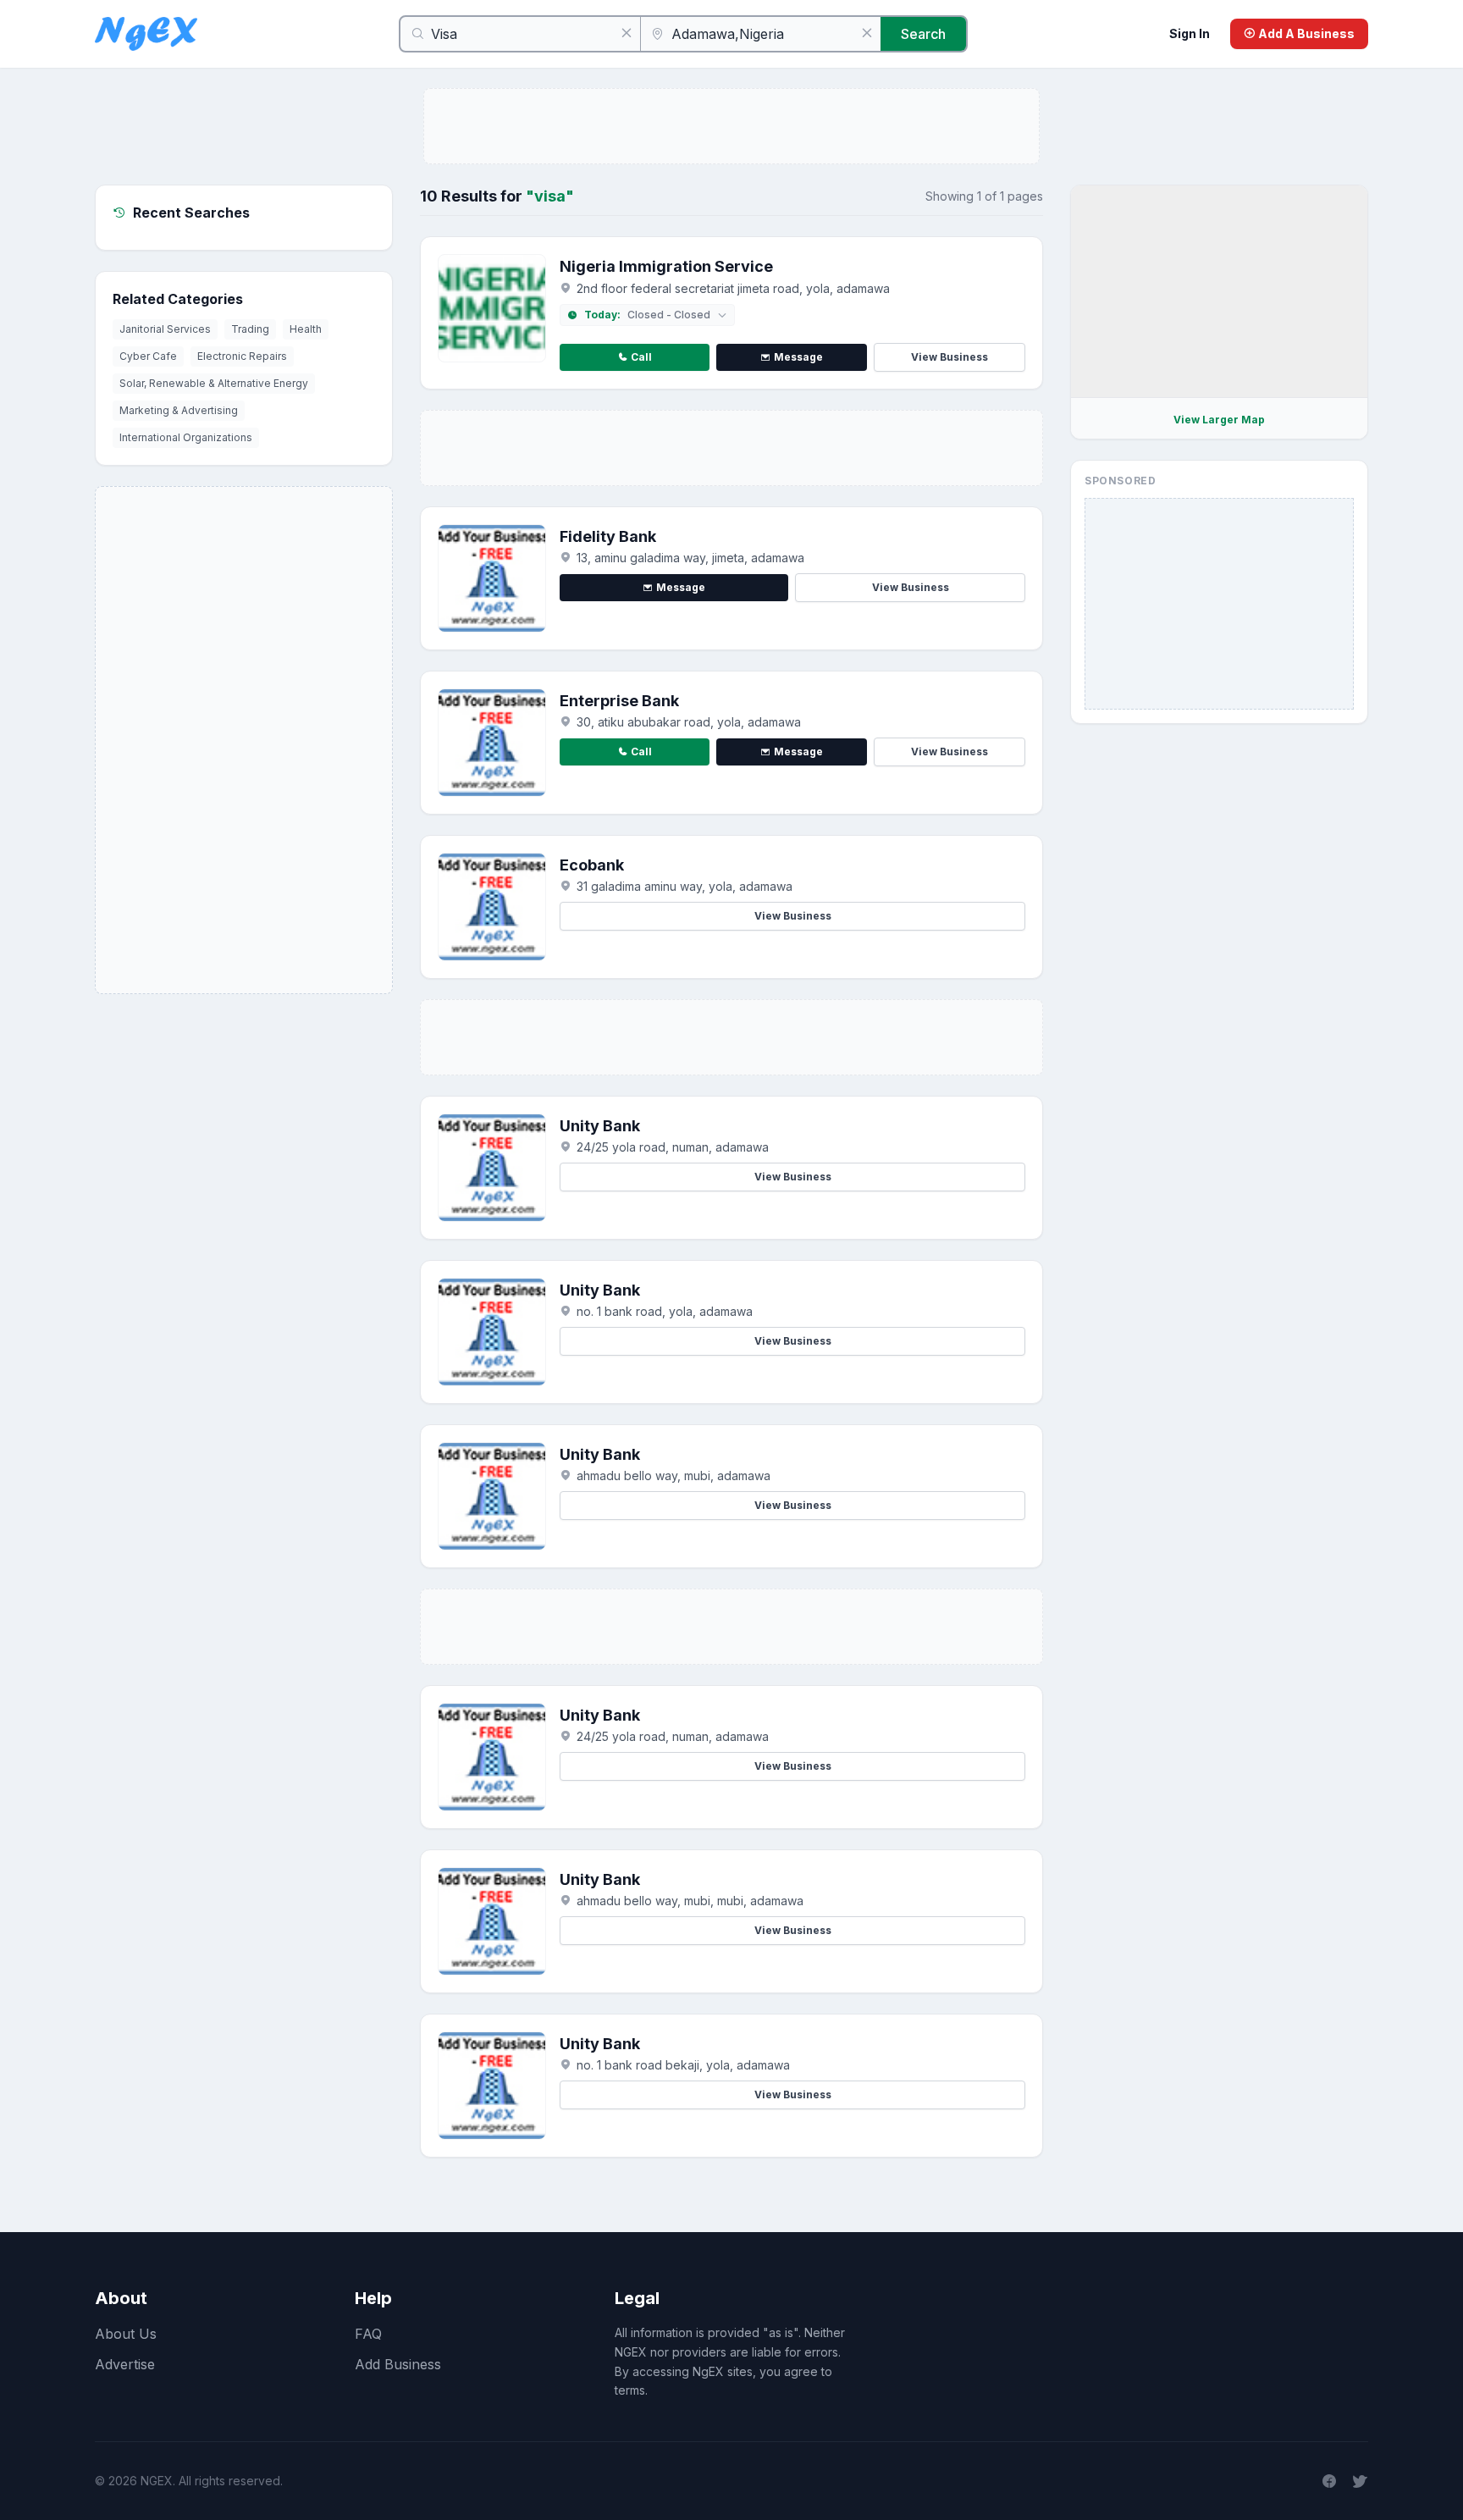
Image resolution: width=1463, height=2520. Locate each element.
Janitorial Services (165, 329)
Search (923, 34)
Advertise (125, 2364)
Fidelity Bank (608, 536)
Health (306, 329)
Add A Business (1305, 33)
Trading (250, 329)
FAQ (368, 2334)
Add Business (398, 2364)
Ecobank (592, 865)
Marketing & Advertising (179, 410)
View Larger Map (1219, 420)
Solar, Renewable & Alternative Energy (214, 383)
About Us (126, 2334)
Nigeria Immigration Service (666, 266)
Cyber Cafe (148, 356)
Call (641, 357)
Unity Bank (600, 1126)
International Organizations (186, 437)
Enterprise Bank (619, 701)
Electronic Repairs (242, 356)
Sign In (1190, 33)
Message (798, 357)
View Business (950, 357)
